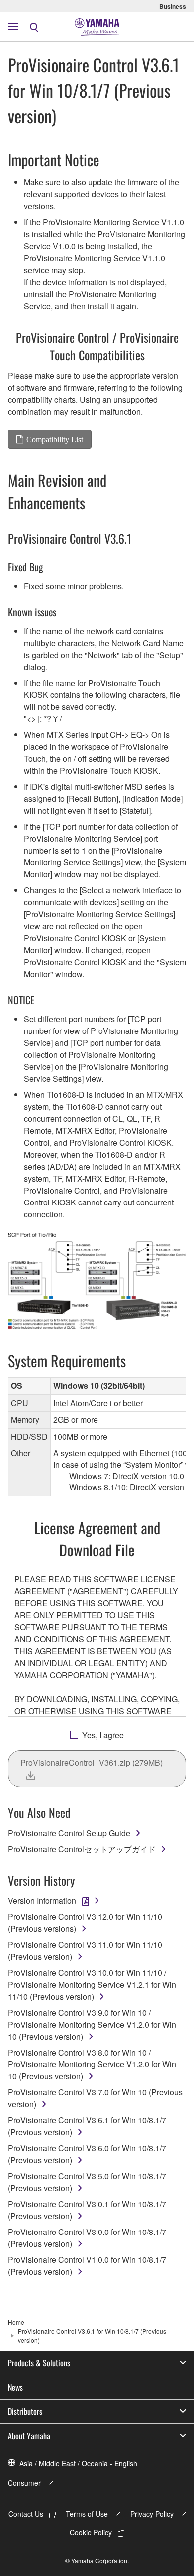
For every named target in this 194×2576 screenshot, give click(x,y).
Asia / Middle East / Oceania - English (78, 2463)
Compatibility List (55, 439)
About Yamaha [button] (29, 2436)
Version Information (42, 1901)
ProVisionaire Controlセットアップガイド (82, 1849)
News (15, 2387)
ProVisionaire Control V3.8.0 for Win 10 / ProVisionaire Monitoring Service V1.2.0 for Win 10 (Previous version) (92, 2064)
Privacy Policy (152, 2514)
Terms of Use (87, 2514)
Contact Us (26, 2514)
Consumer (24, 2483)
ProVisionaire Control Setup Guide (69, 1833)
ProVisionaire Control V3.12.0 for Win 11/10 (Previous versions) (85, 1923)
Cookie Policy (91, 2532)
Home (16, 2322)
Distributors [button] (25, 2411)
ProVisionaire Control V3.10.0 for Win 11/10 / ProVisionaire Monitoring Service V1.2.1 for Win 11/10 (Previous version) (92, 1984)
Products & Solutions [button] (39, 2363)
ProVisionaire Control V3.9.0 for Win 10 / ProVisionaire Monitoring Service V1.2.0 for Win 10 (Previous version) (92, 2024)
